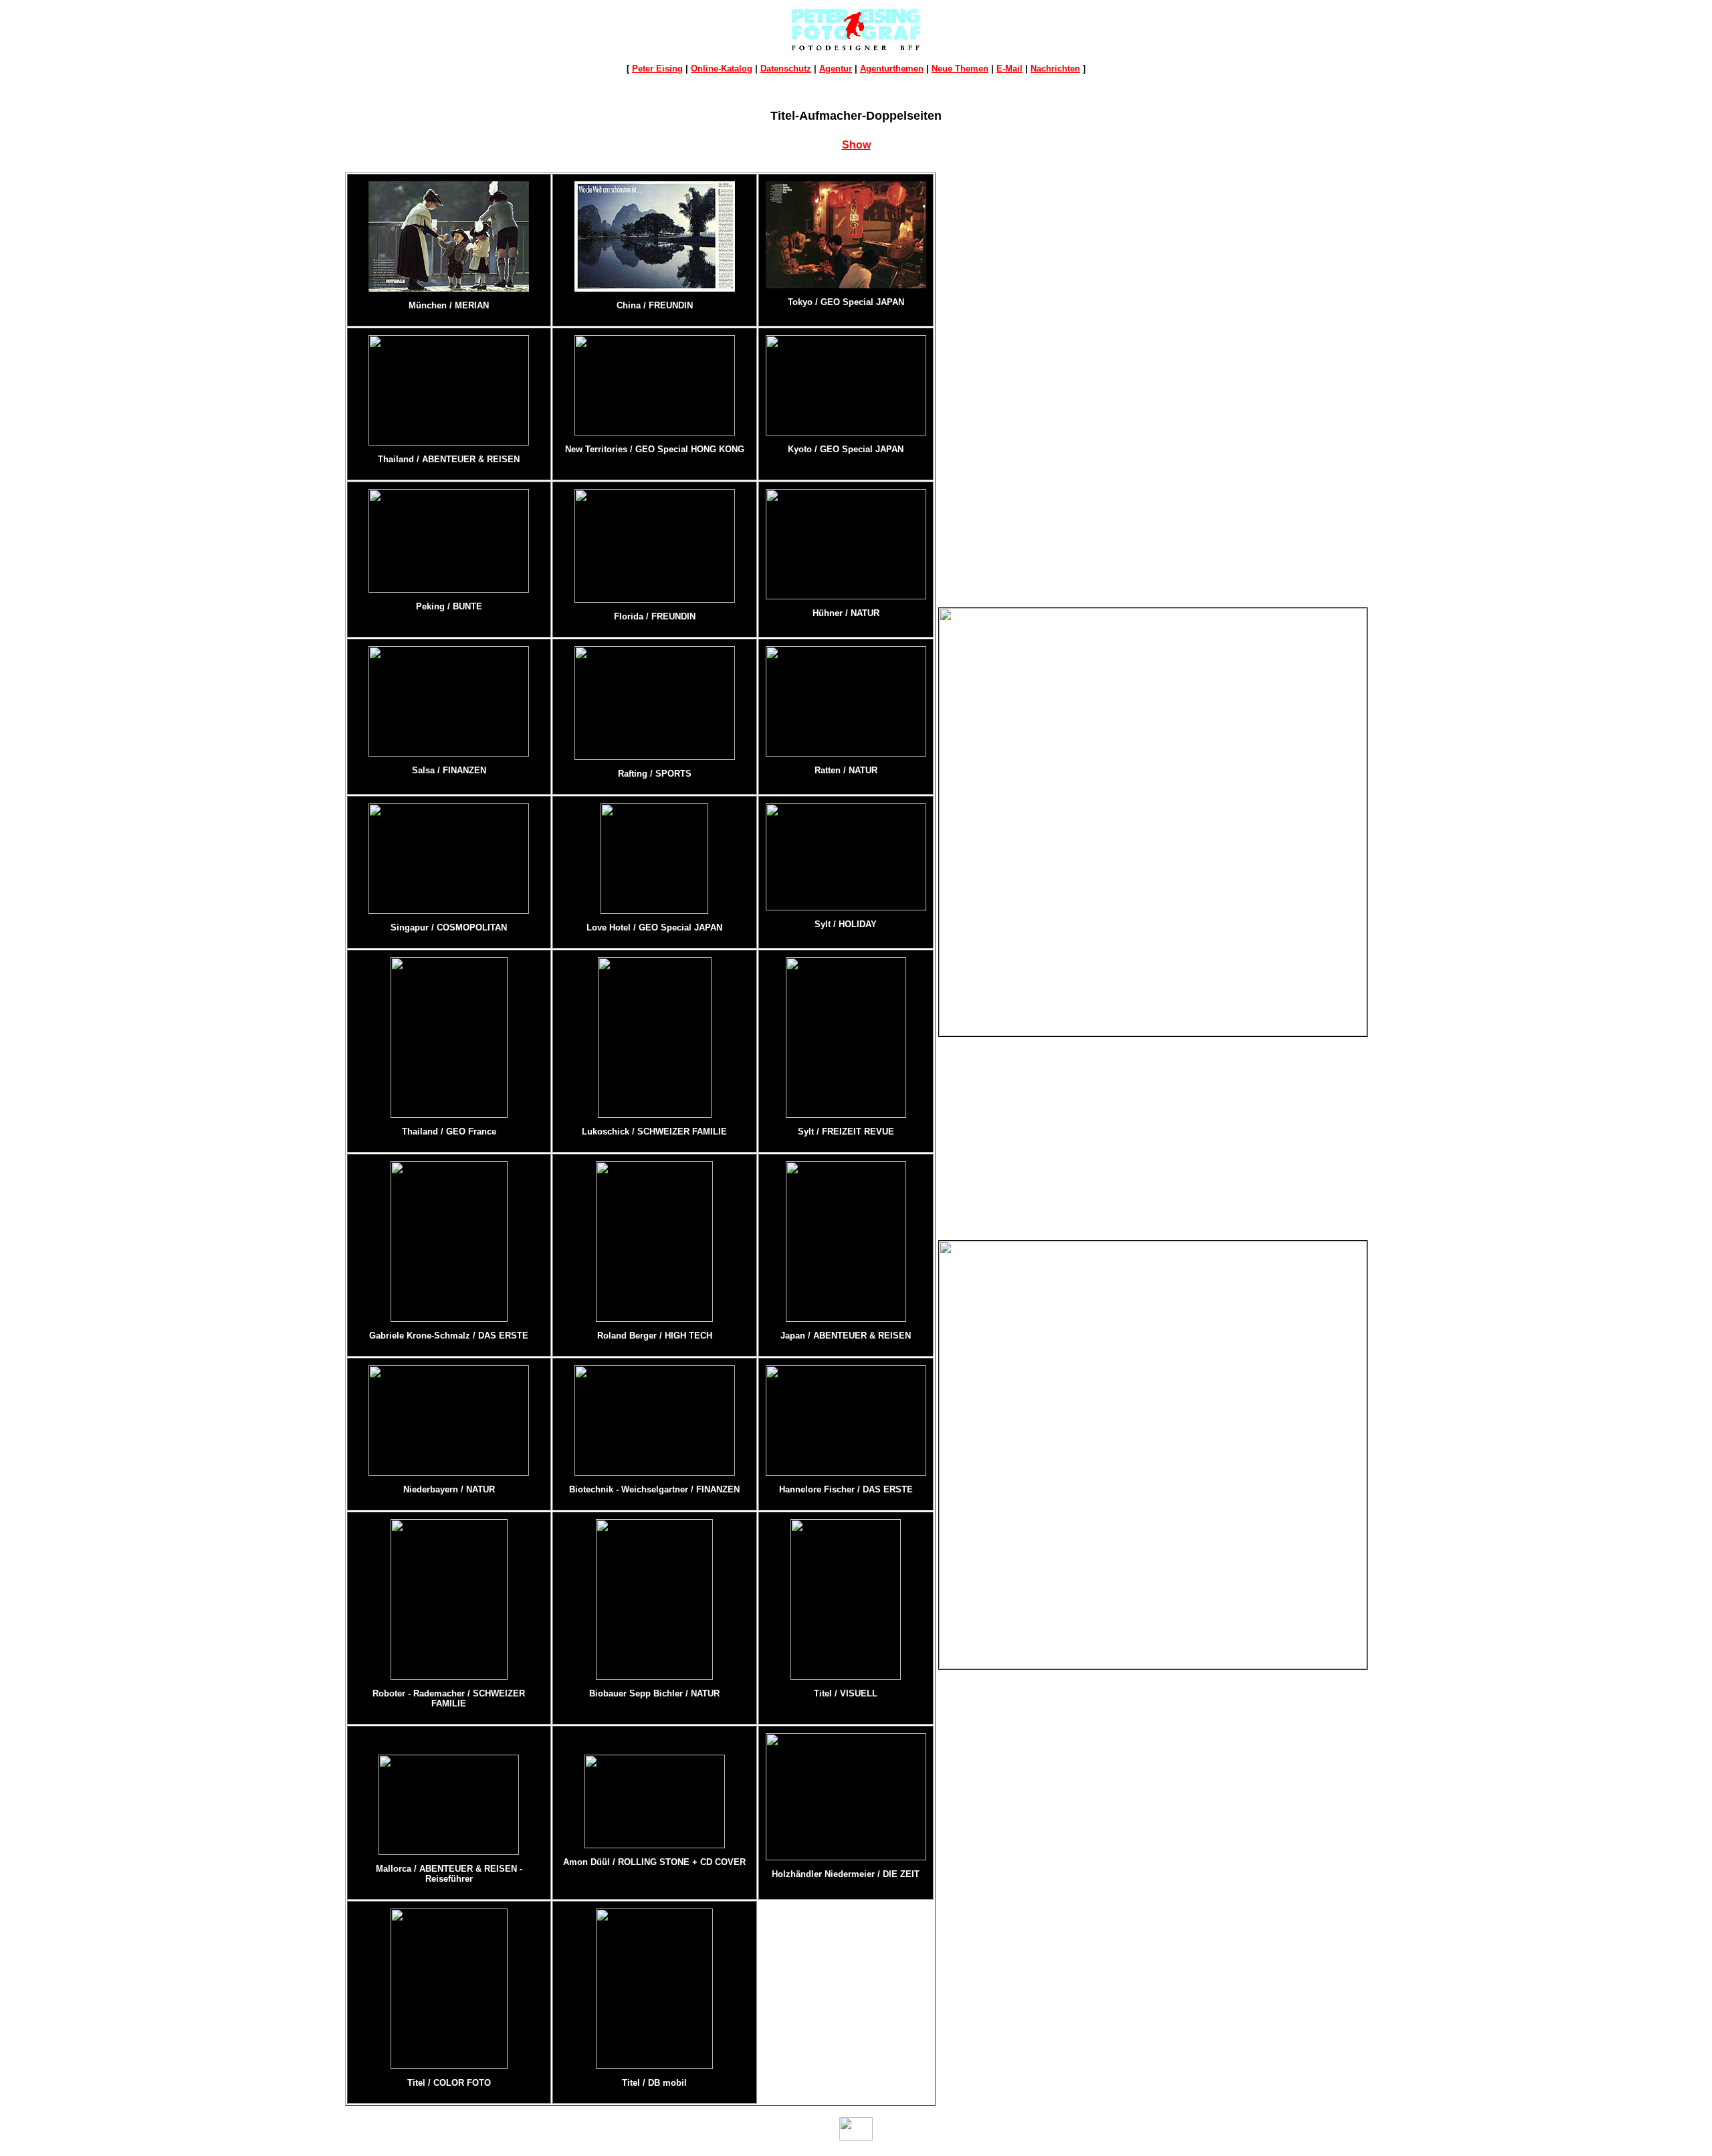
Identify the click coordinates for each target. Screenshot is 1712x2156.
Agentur (836, 69)
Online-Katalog (722, 69)
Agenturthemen (892, 69)
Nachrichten (1055, 69)
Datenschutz (786, 69)
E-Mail (1009, 69)
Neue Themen (960, 69)
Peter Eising (657, 69)
